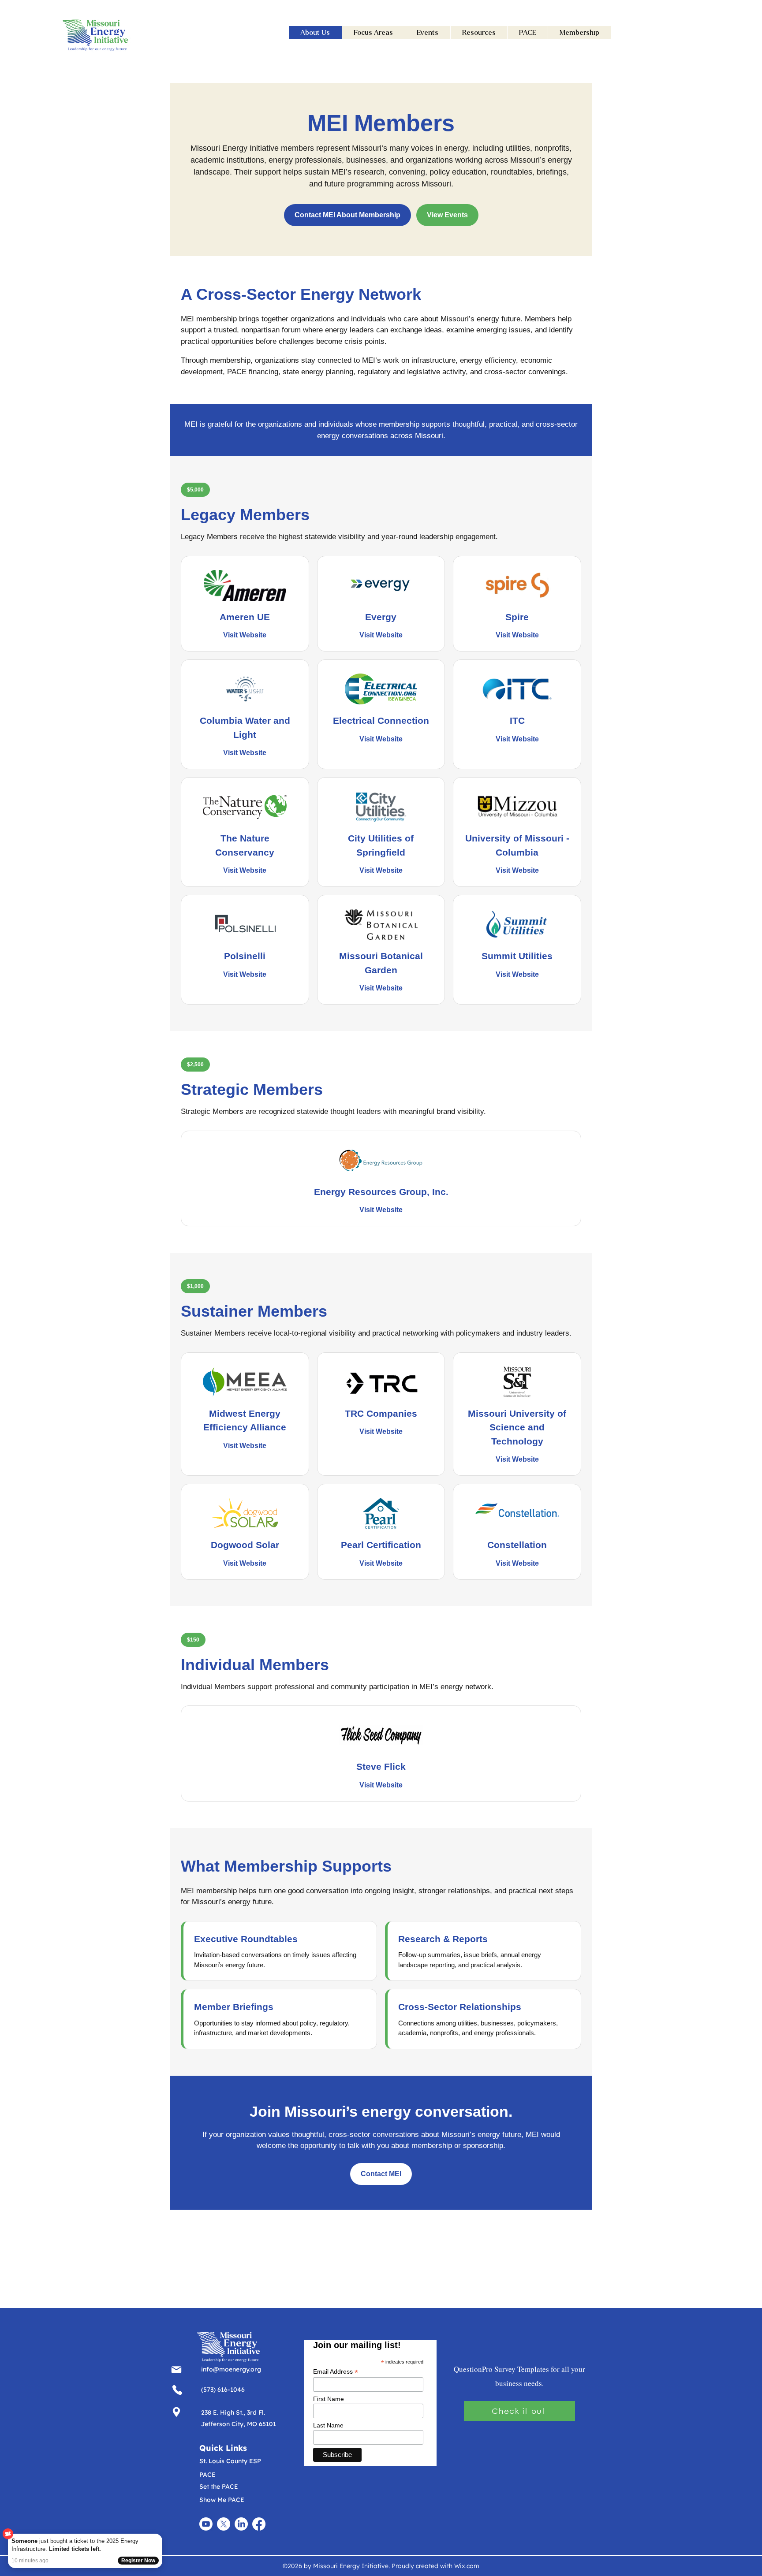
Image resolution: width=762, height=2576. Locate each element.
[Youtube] (206, 2524)
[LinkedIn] (241, 2524)
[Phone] (176, 2369)
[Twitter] (224, 2524)
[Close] (161, 2535)
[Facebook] (259, 2524)
